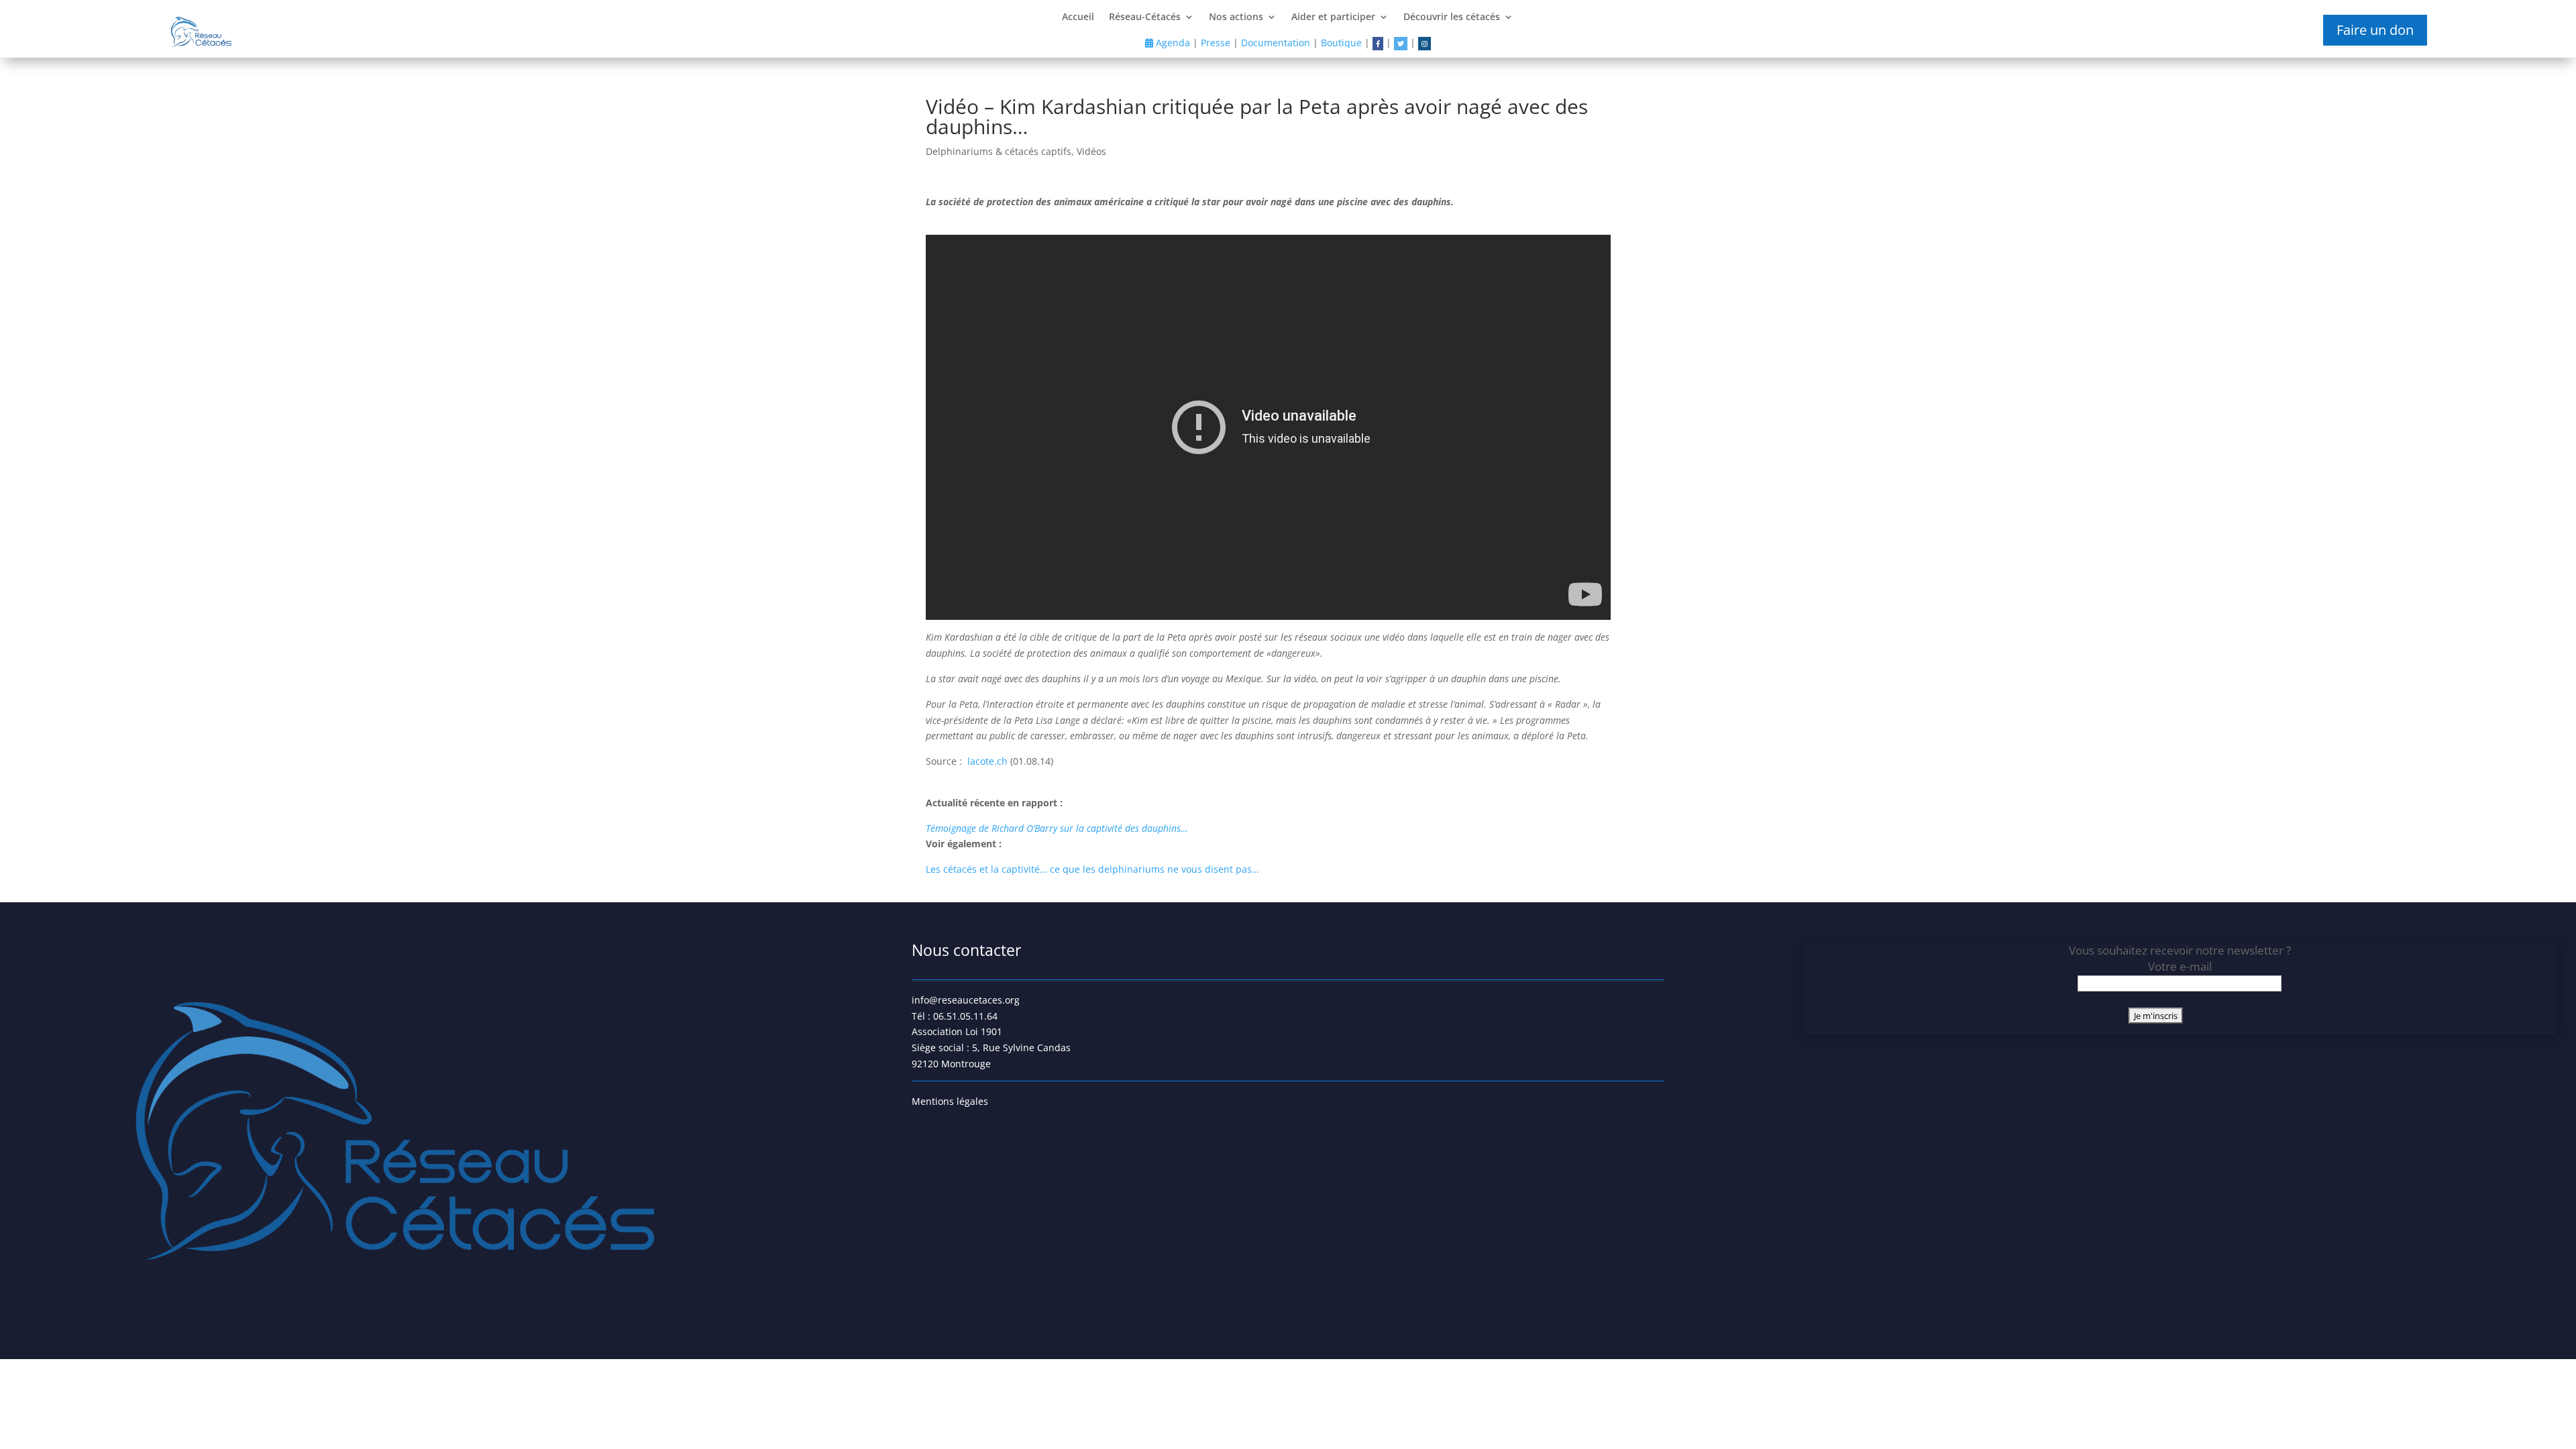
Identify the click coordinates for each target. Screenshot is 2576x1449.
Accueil (1078, 17)
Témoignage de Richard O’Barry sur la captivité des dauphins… (1057, 828)
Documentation (1276, 43)
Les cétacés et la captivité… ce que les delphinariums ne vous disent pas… (1092, 869)
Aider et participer (1333, 17)
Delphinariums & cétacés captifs (999, 151)
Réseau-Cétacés (1145, 17)
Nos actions (1236, 17)
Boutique (1341, 43)
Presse (1216, 43)
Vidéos (1091, 151)
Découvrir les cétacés (1452, 17)
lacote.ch (989, 761)
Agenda (1172, 43)
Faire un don (2375, 30)
